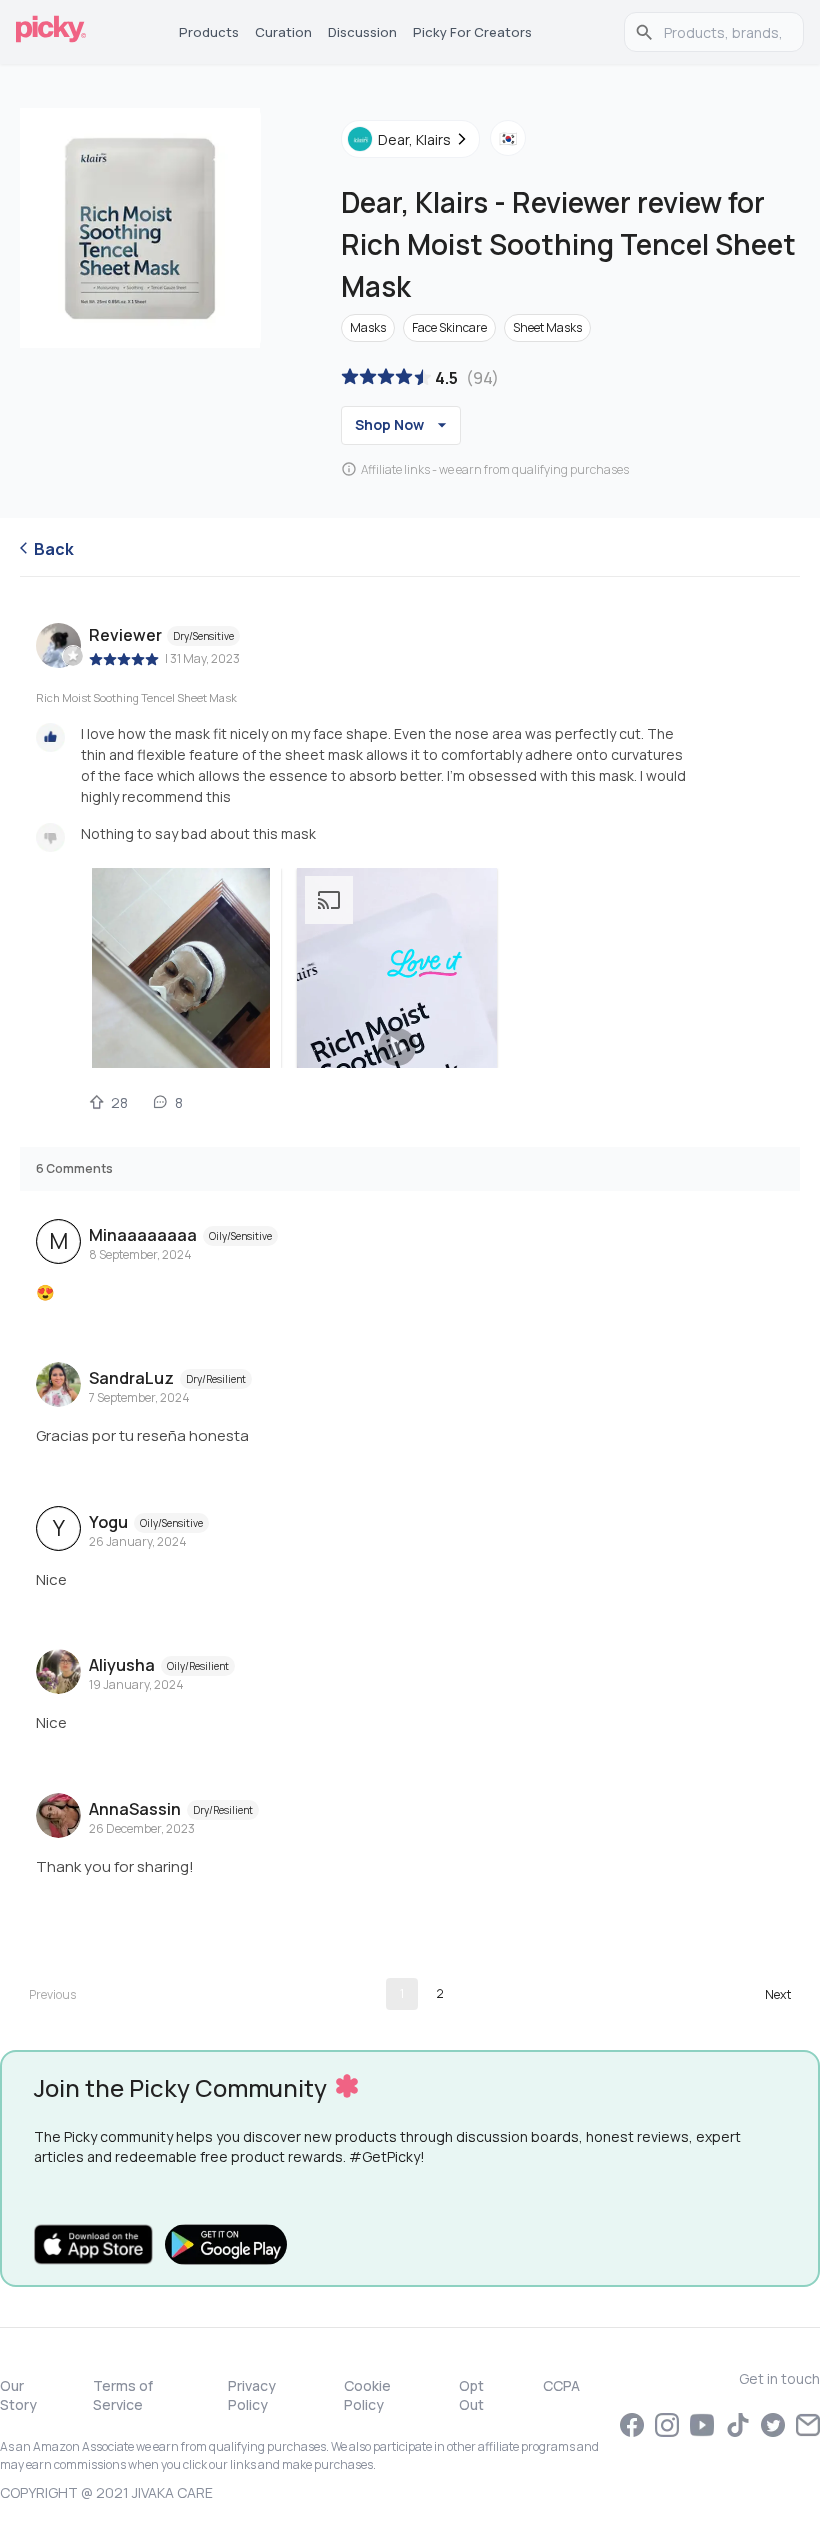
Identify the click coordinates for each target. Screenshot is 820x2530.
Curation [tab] (283, 32)
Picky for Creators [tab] (472, 32)
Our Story (18, 2395)
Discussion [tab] (362, 32)
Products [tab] (209, 32)
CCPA (561, 2385)
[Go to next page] (778, 1994)
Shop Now (389, 424)
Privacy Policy (252, 2395)
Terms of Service (123, 2395)
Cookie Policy (367, 2395)
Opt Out (471, 2395)
